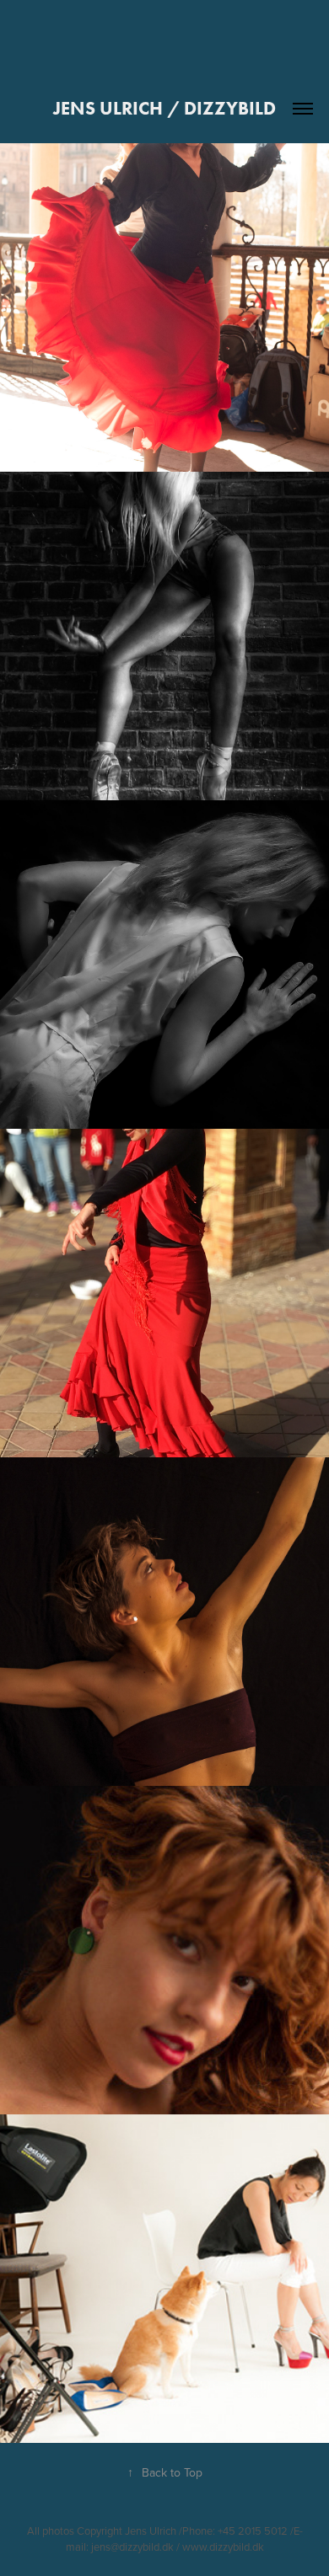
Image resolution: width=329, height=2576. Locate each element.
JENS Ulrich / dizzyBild (164, 108)
